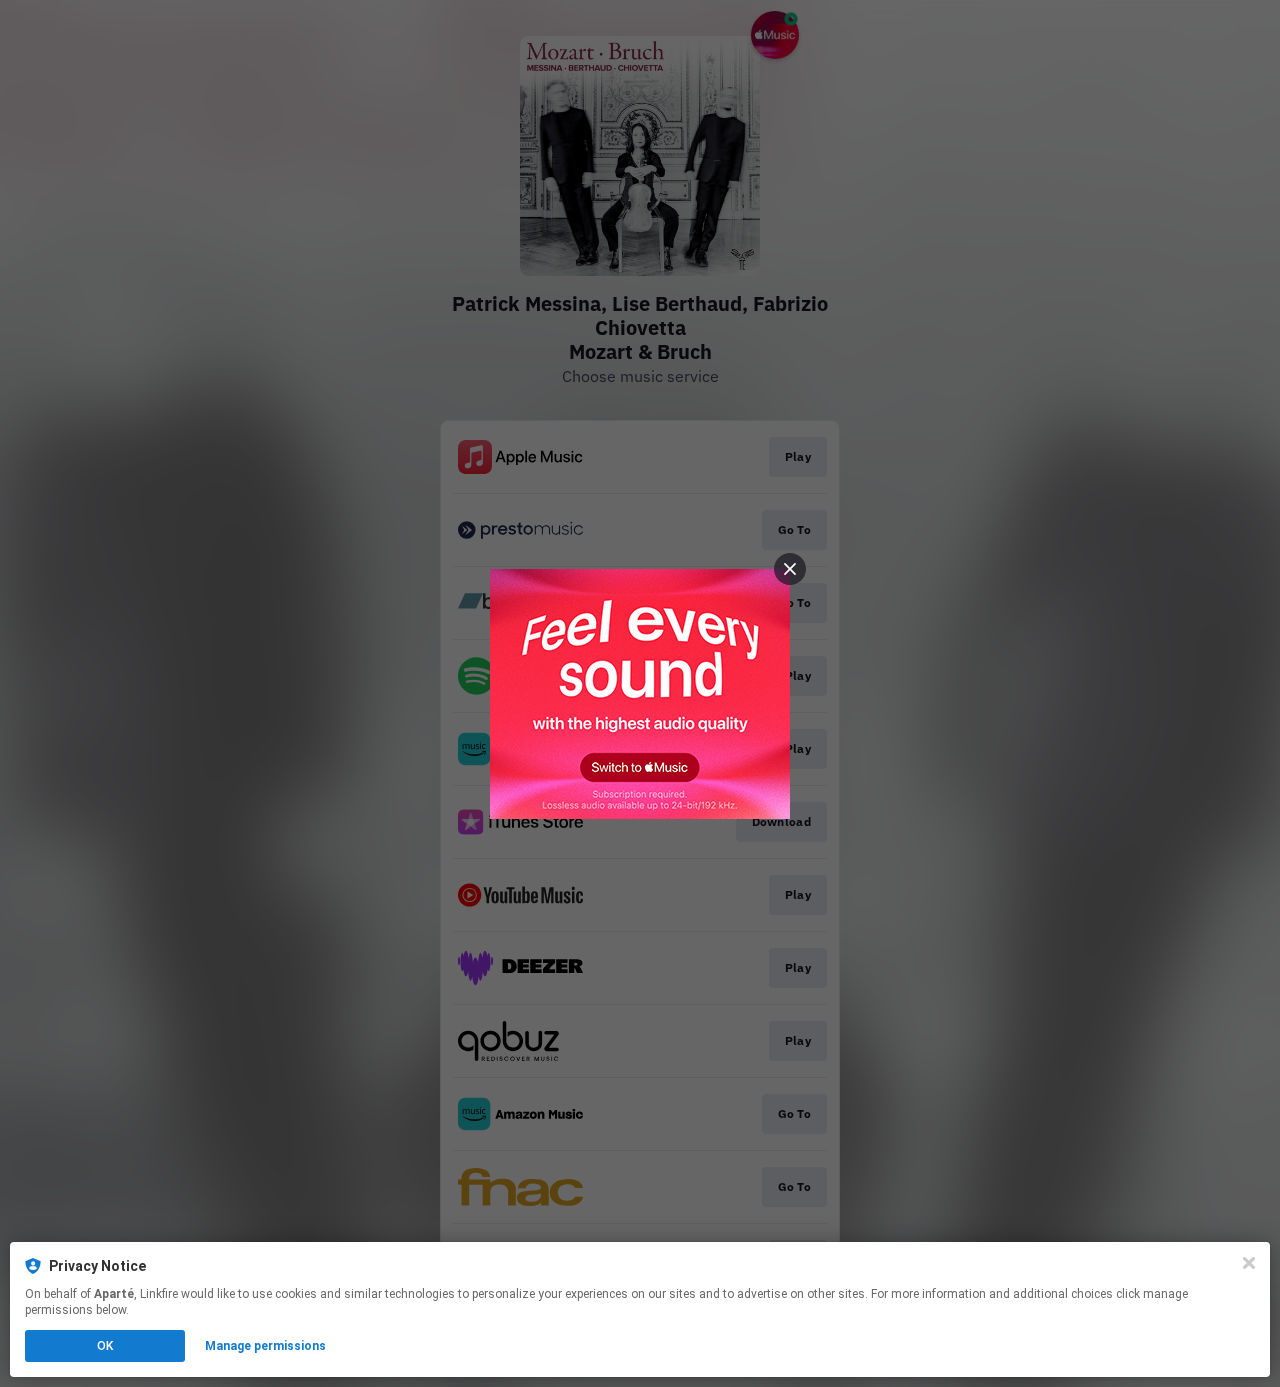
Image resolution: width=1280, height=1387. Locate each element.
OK (105, 1346)
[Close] (1249, 1263)
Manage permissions (265, 1346)
